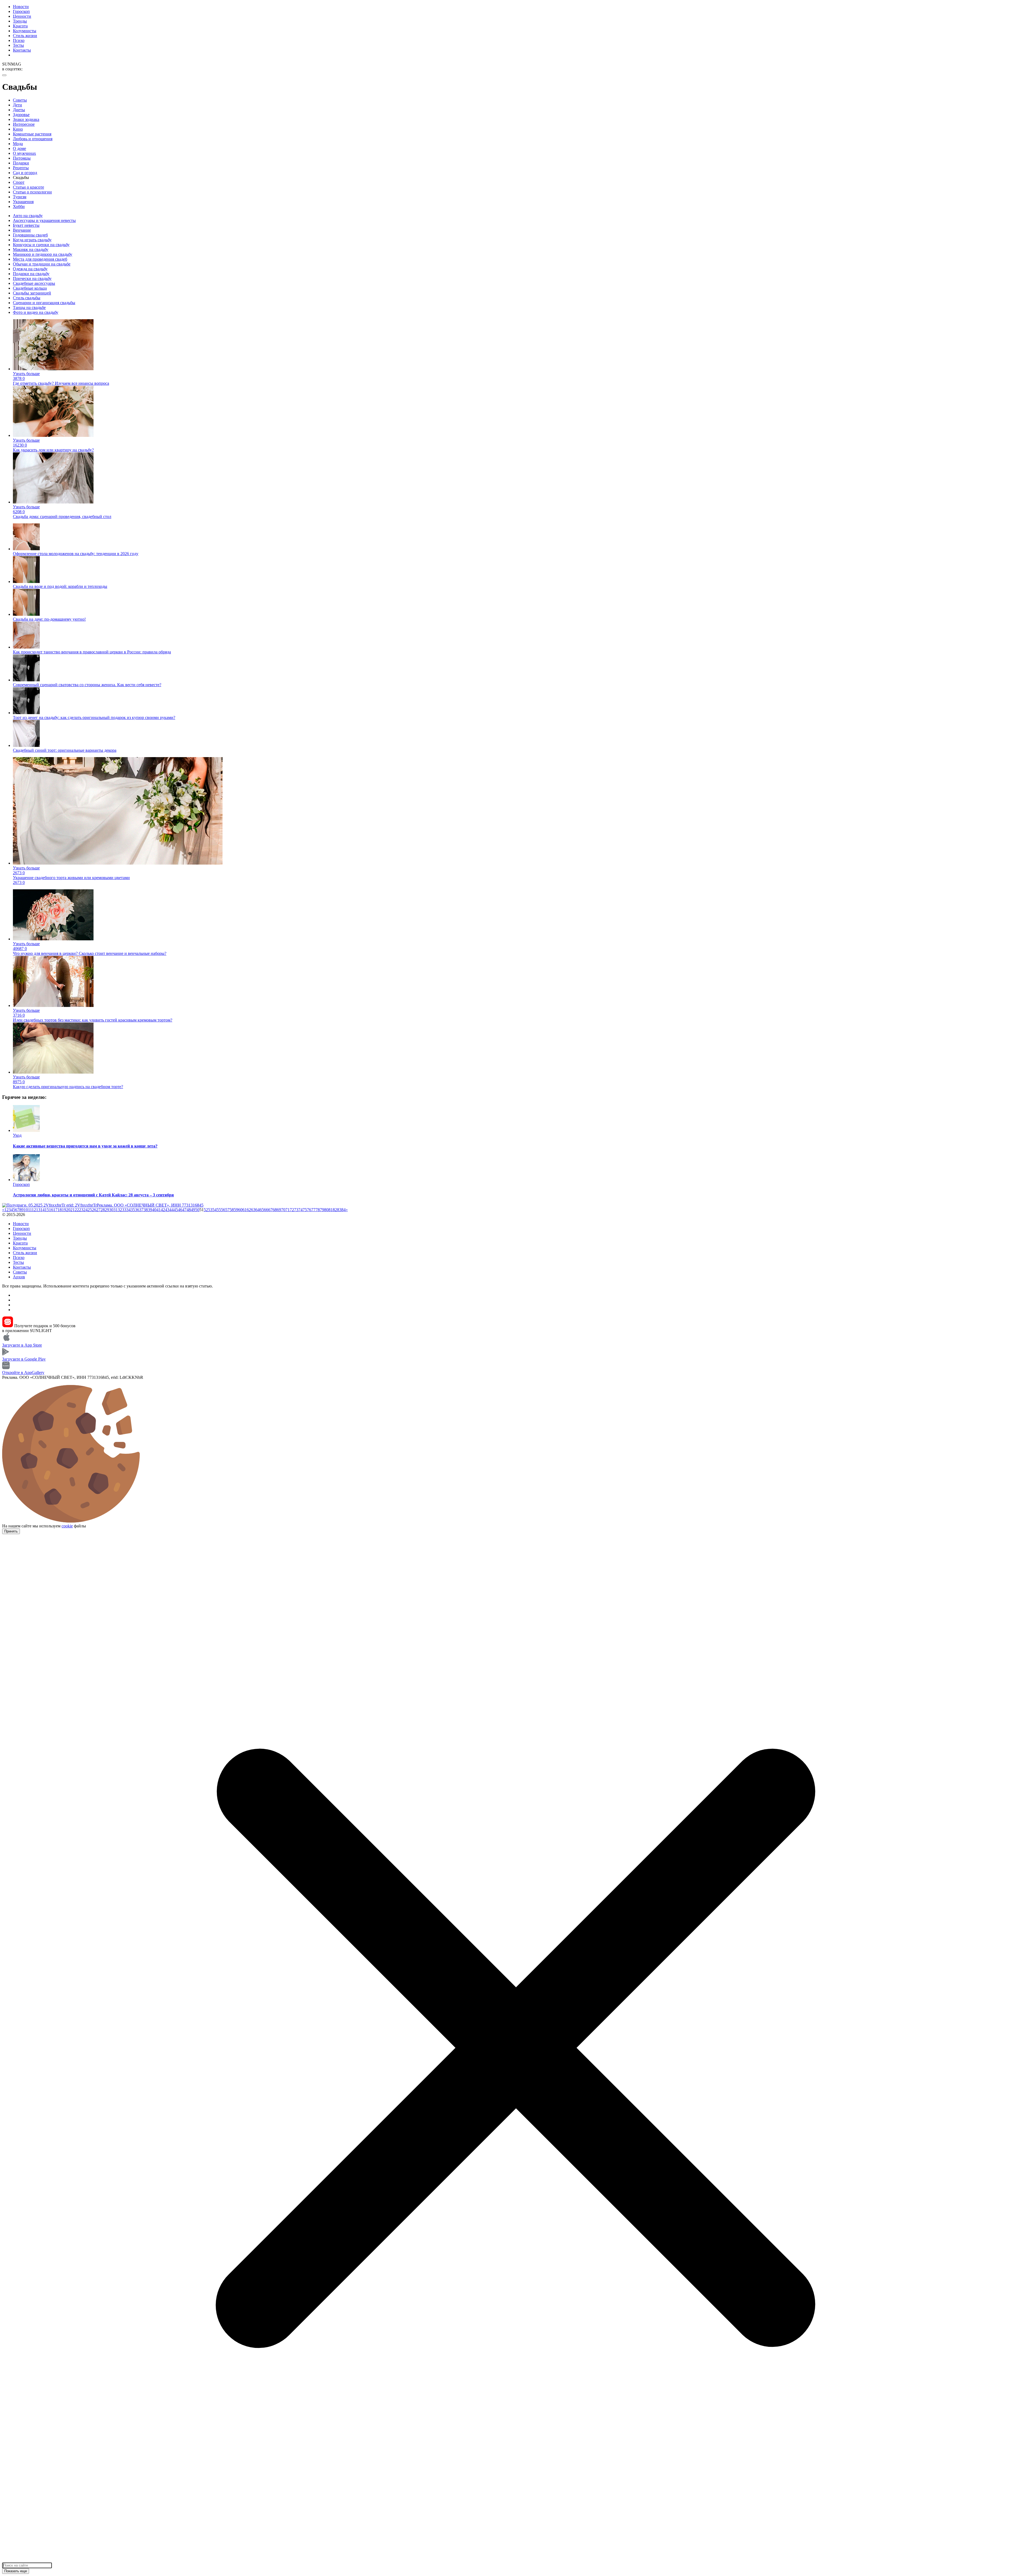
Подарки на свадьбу (31, 274)
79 (322, 1210)
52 (206, 1210)
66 (266, 1210)
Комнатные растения (32, 134)
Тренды (20, 21)
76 (309, 1210)
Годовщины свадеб (30, 235)
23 (81, 1210)
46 (180, 1210)
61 (245, 1210)
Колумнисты (25, 31)
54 (214, 1210)
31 (116, 1210)
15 (47, 1210)
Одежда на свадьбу (30, 269)
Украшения (23, 202)
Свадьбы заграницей (32, 293)
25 (90, 1210)
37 (141, 1210)
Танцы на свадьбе (29, 307)
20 (68, 1210)
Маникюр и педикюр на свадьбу (43, 254)
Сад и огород (25, 173)
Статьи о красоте (28, 187)
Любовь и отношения (33, 139)
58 (232, 1210)
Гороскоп (21, 11)
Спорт (19, 182)
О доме (19, 148)
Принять (11, 1531)
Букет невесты (26, 225)
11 (30, 1210)
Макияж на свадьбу (31, 249)
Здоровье (21, 115)
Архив (19, 1277)
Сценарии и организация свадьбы (44, 303)
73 (296, 1210)
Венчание (22, 230)
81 (331, 1210)
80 (326, 1210)
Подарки (21, 163)
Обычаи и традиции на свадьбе (42, 264)
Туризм (20, 197)
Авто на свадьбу (28, 216)
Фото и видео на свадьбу (36, 312)
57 (227, 1210)
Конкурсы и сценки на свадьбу (41, 245)
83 (339, 1210)
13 (38, 1210)
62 (249, 1210)
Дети (17, 105)
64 (257, 1210)
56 (223, 1210)
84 (343, 1210)
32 (120, 1210)
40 (154, 1210)
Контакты (22, 50)
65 (262, 1210)
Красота (20, 26)
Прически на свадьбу (32, 278)
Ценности (22, 16)
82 (335, 1210)
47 (184, 1210)
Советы (20, 100)
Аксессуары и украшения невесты (44, 220)
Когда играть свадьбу (32, 240)
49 (193, 1210)
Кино (18, 129)
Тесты (18, 45)
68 (275, 1210)
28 (103, 1210)
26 (94, 1210)
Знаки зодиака (26, 119)
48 (189, 1210)
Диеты (19, 110)
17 (55, 1210)
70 (283, 1210)
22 (77, 1210)
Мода (18, 144)
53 (210, 1210)
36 (137, 1210)
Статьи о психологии (32, 192)
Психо (19, 40)
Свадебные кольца (30, 288)
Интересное (24, 124)
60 (240, 1210)
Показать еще (16, 2571)
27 (98, 1210)
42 (163, 1210)
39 (150, 1210)
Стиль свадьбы (27, 298)
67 (270, 1210)
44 (171, 1210)
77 (313, 1210)
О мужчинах (24, 153)
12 (34, 1210)
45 (176, 1210)
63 (253, 1210)
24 (85, 1210)
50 (197, 1210)
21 (73, 1210)
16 (51, 1210)
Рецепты (21, 168)
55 (219, 1210)
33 (124, 1210)
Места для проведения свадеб (40, 259)
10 (26, 1210)
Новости (21, 7)
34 (128, 1210)
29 (107, 1210)
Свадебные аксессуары (34, 283)
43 (167, 1210)
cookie (67, 1526)
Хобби (19, 206)
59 (236, 1210)
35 (133, 1210)
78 (318, 1210)
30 (111, 1210)
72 (292, 1210)
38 (146, 1210)
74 (300, 1210)
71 (288, 1210)
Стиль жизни (25, 36)
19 (64, 1210)
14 (42, 1210)
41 (159, 1210)
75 (305, 1210)
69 (279, 1210)
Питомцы (22, 158)
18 (60, 1210)
